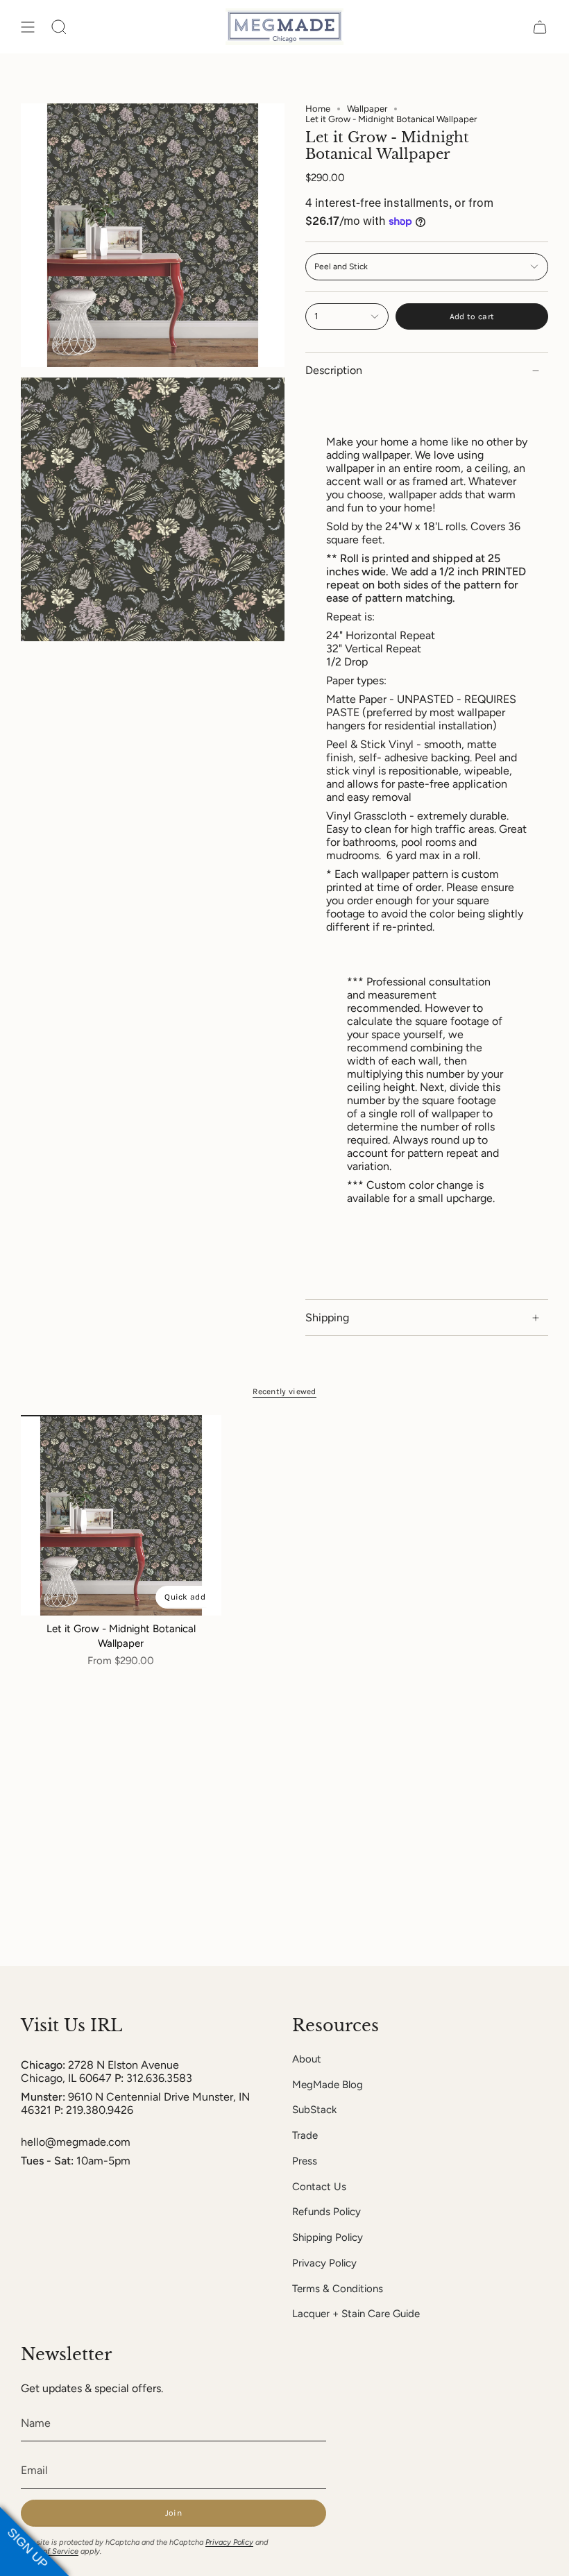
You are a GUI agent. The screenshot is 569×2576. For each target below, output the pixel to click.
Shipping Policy (328, 2237)
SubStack (314, 2110)
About (307, 2059)
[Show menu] (28, 27)
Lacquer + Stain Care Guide (356, 2314)
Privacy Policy (324, 2263)
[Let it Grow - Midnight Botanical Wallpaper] (121, 1515)
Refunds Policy (326, 2212)
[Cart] (540, 27)
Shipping (327, 1317)
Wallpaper (367, 109)
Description (334, 370)
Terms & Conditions (338, 2289)
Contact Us (319, 2187)
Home (318, 109)
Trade (305, 2135)
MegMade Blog (328, 2085)
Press (305, 2161)
